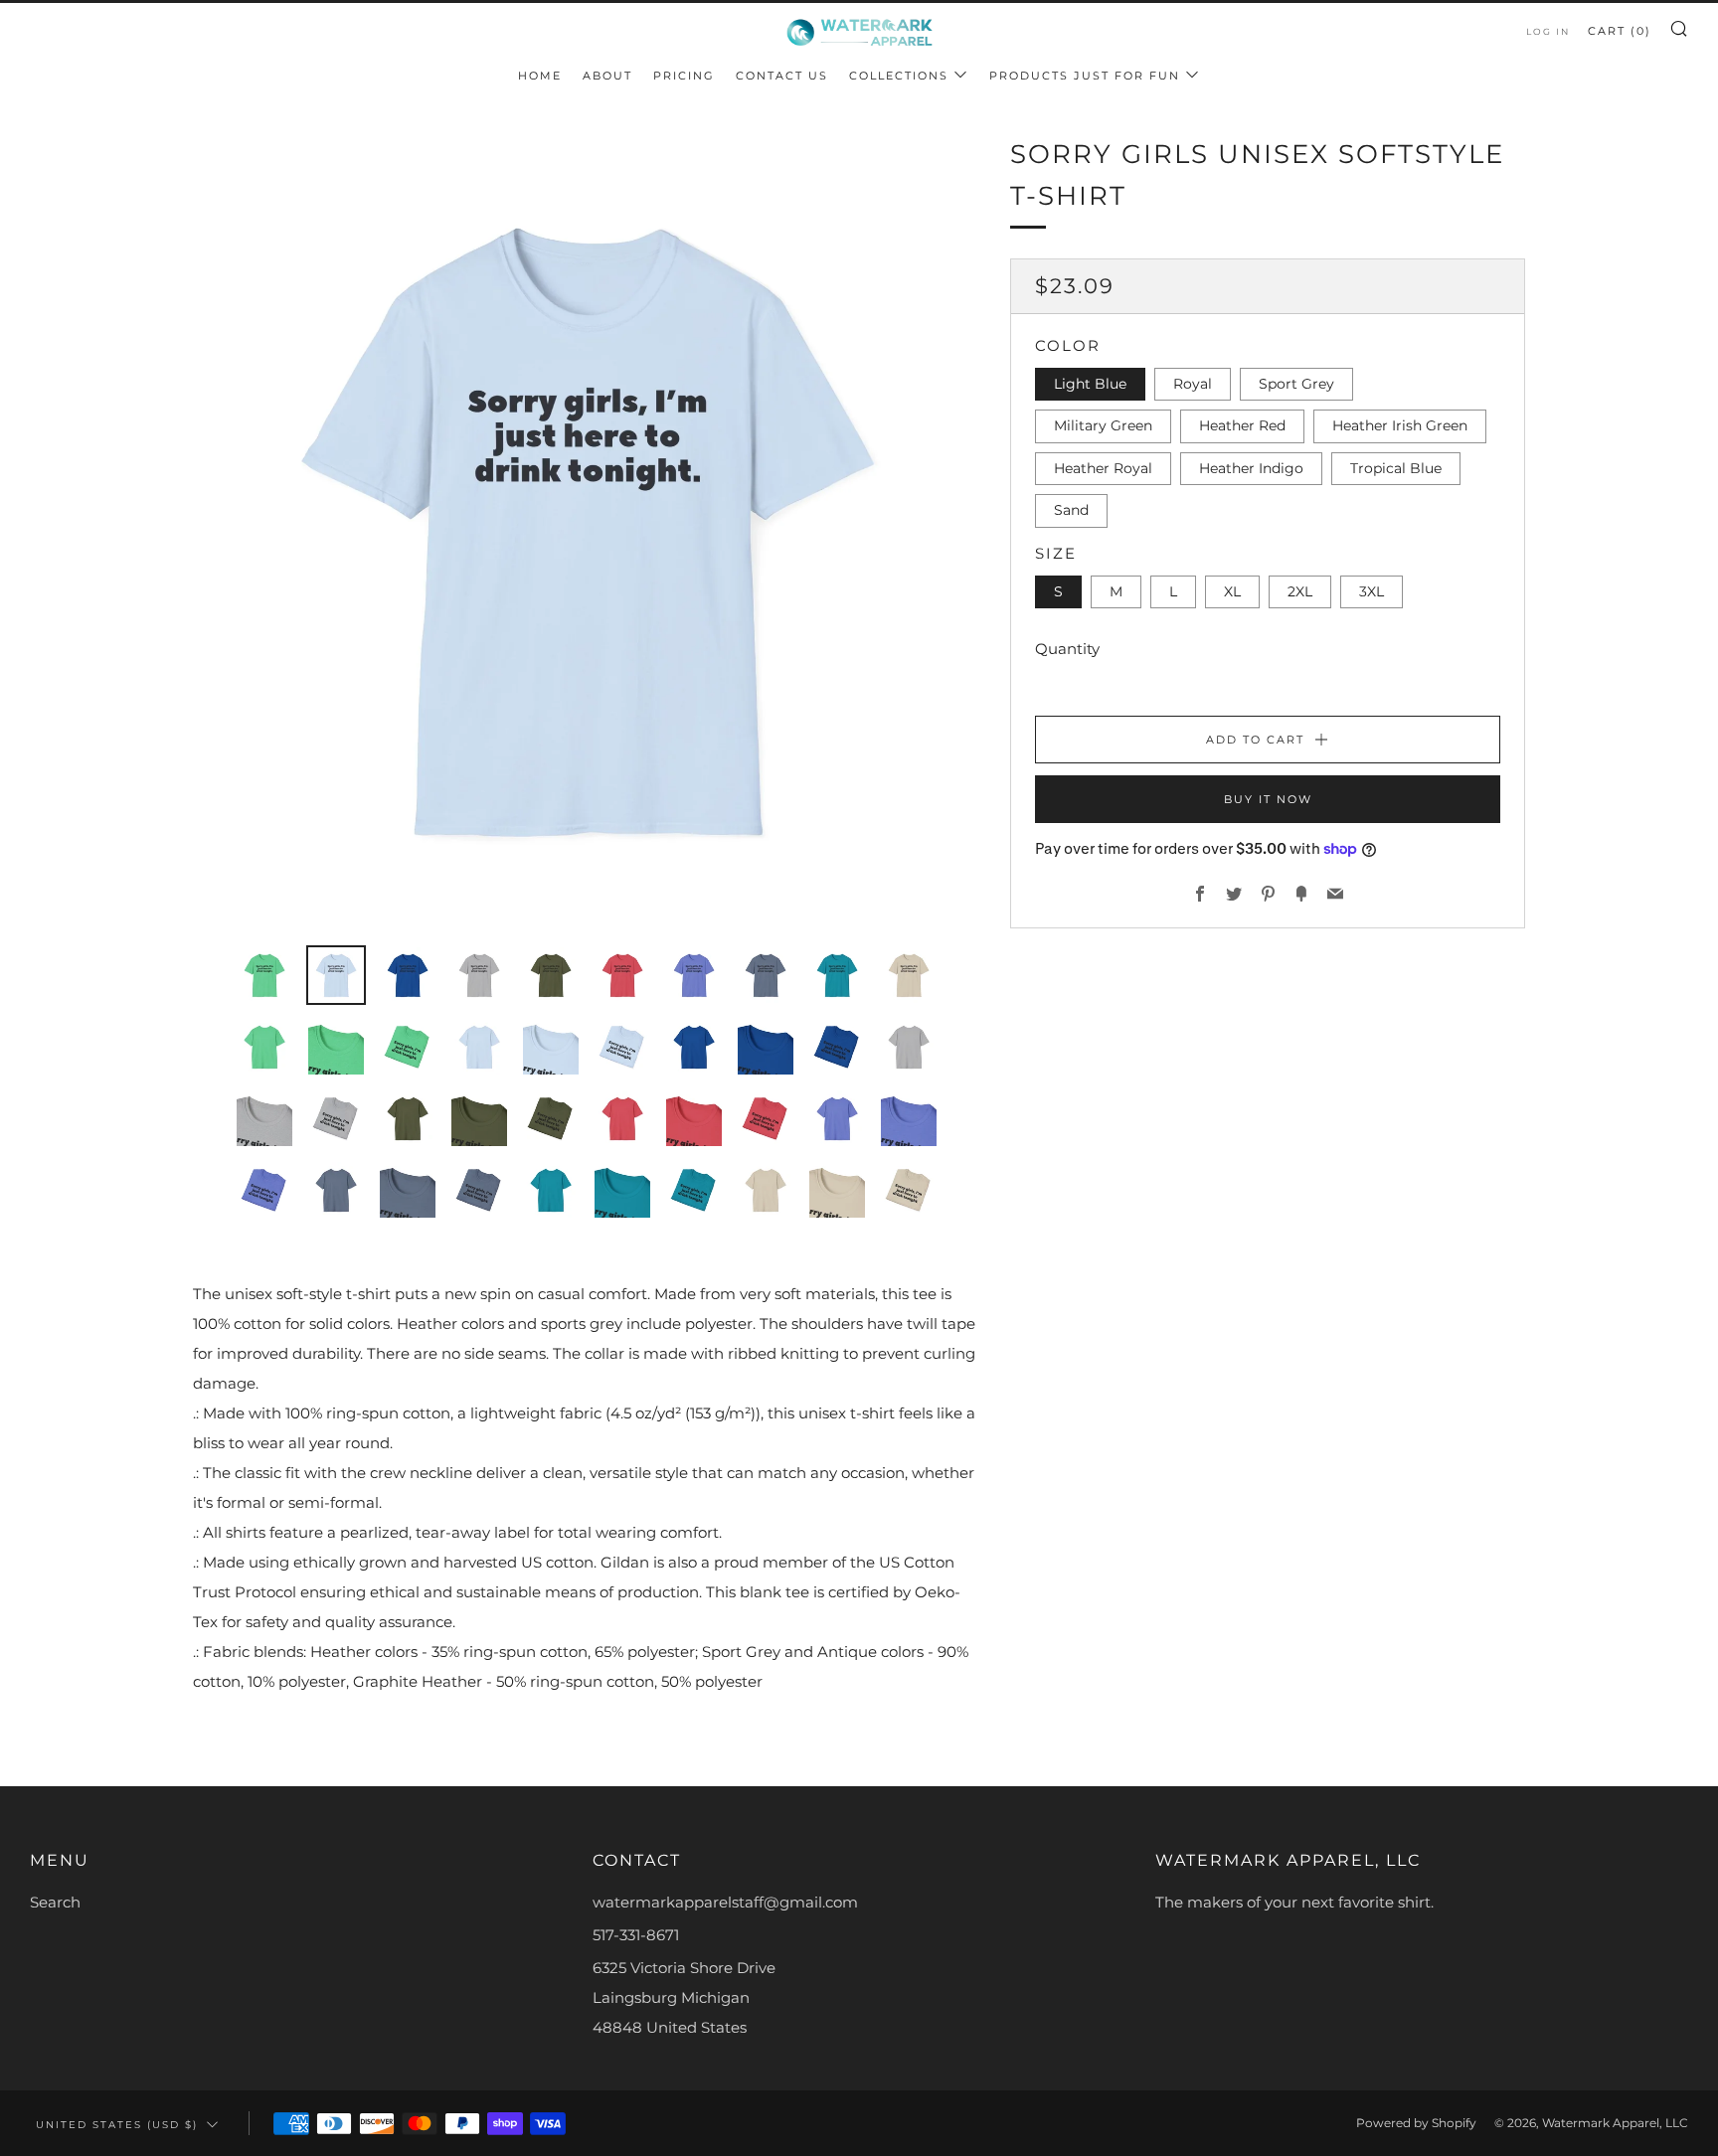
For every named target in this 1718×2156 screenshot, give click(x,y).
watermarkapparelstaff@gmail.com (725, 1902)
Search (55, 1902)
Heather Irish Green (1400, 425)
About (607, 76)
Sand (1071, 510)
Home (540, 76)
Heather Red (1242, 425)
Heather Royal (1103, 468)
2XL (1300, 591)
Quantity (1067, 649)
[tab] (264, 975)
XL (1232, 591)
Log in (1548, 31)
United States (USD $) (117, 2124)
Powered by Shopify (1416, 2123)
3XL (1372, 591)
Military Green (1103, 425)
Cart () (1620, 31)
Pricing (684, 76)
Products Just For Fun (1085, 76)
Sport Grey (1296, 384)
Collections (899, 76)
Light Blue (1090, 384)
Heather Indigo (1251, 468)
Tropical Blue (1396, 468)
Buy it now (1268, 799)
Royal (1193, 384)
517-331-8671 (636, 1935)
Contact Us (782, 76)
